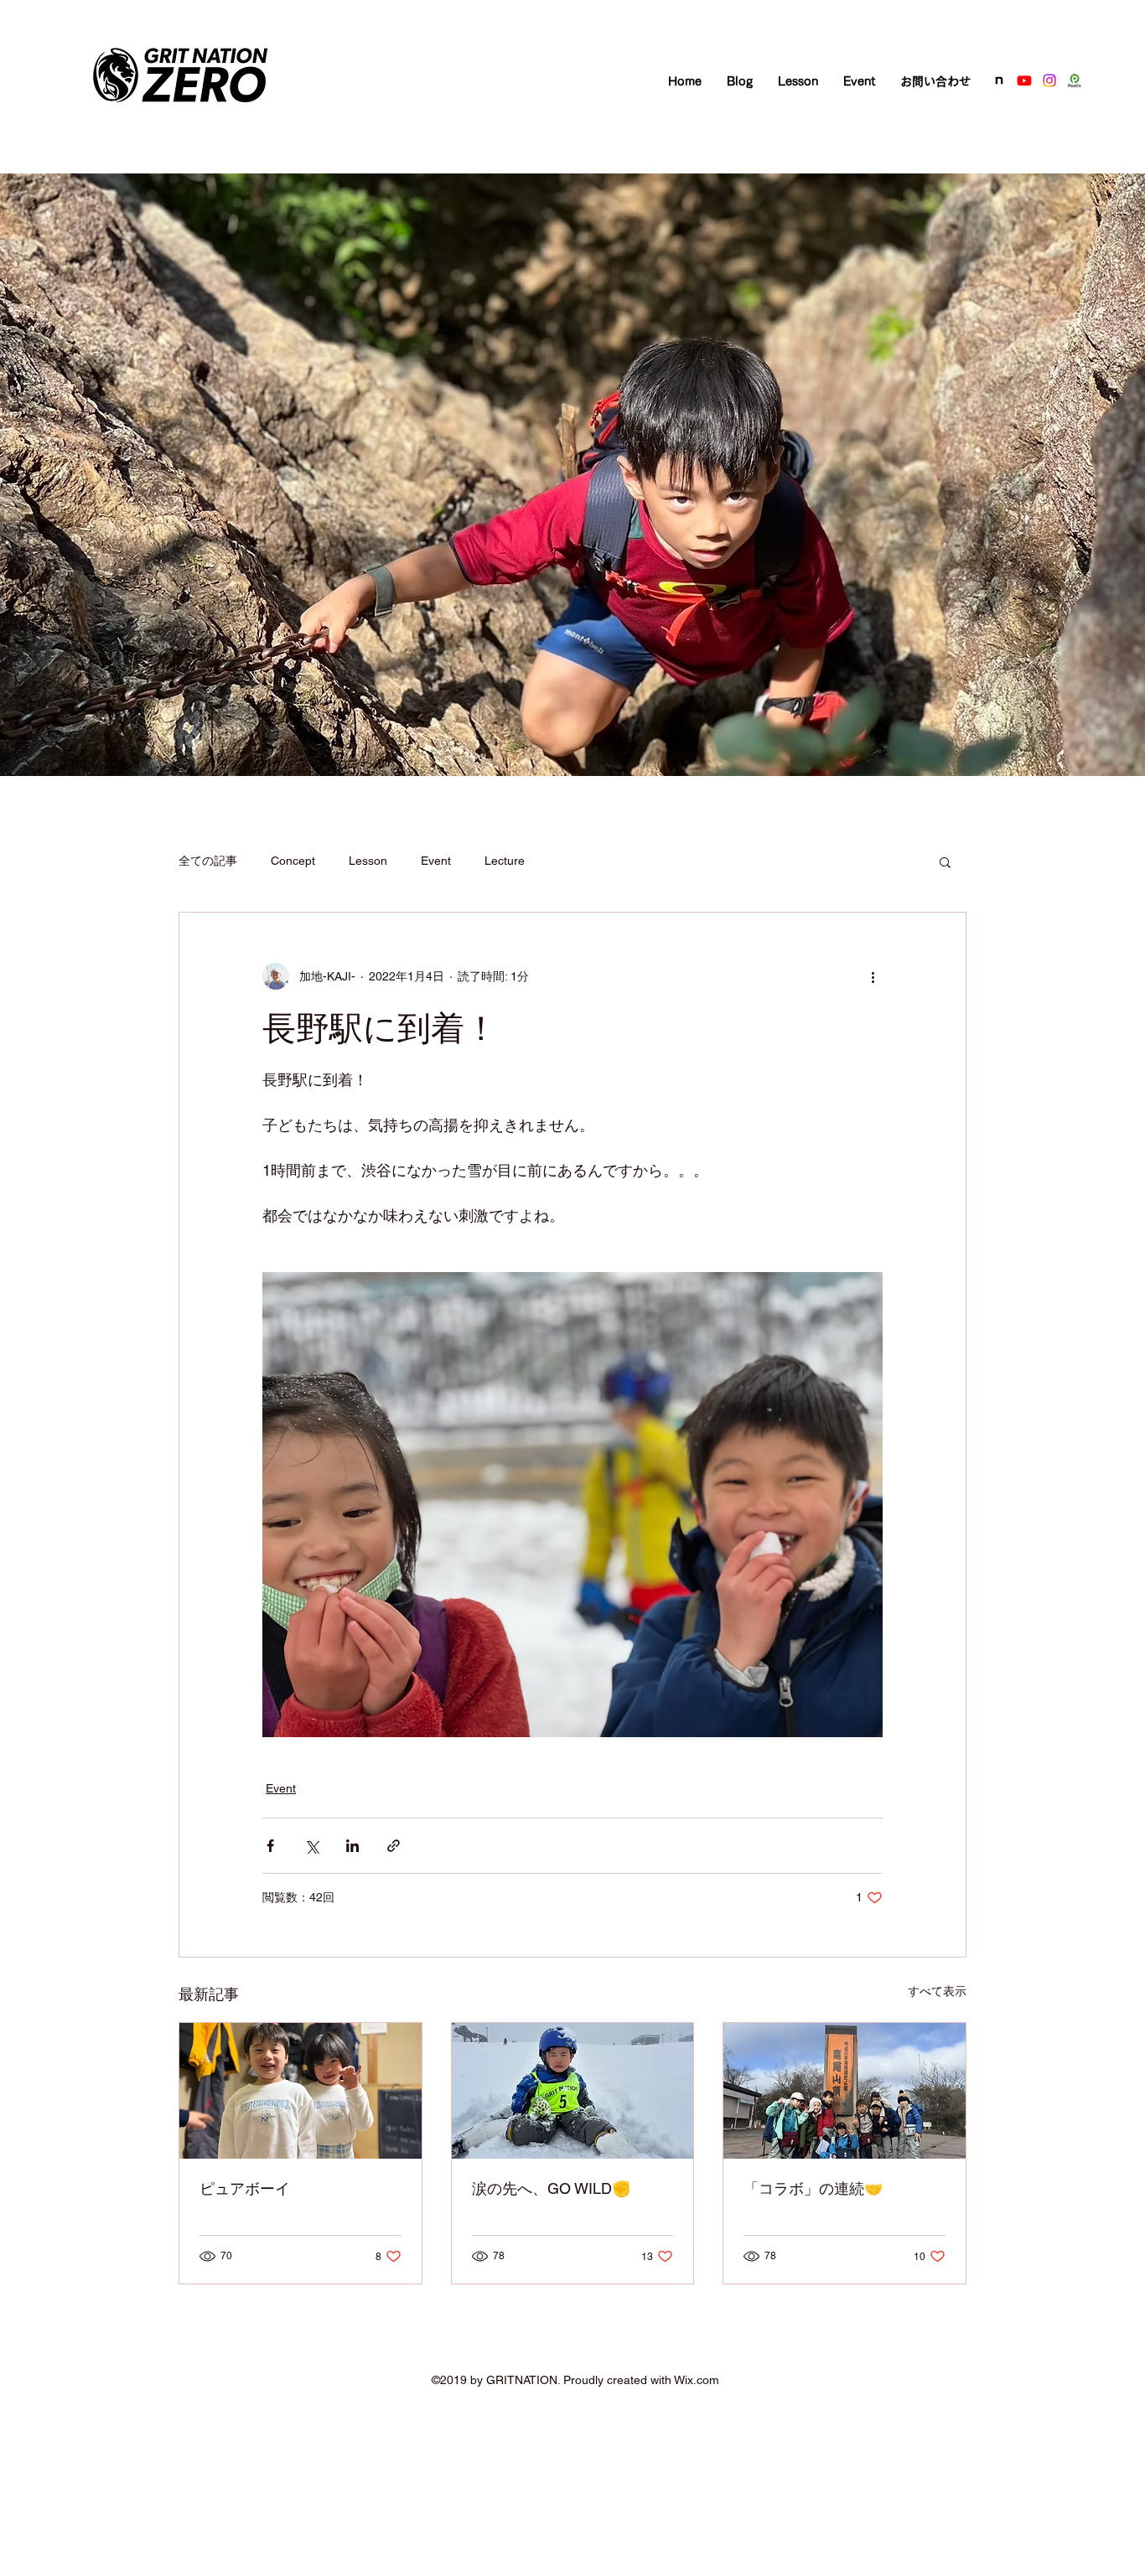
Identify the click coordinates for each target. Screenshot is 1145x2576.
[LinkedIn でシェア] (352, 1846)
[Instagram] (1049, 80)
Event (436, 861)
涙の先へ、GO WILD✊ (551, 2188)
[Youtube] (1024, 80)
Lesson (368, 861)
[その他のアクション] (873, 976)
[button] (945, 861)
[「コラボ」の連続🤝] (845, 2091)
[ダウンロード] (999, 80)
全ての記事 (208, 861)
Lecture (505, 861)
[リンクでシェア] (394, 1846)
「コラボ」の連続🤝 (813, 2188)
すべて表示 (937, 1991)
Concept (293, 861)
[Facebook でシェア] (270, 1846)
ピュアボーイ (245, 2188)
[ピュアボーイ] (300, 2091)
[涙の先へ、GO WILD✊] (573, 2091)
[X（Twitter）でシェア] (311, 1846)
